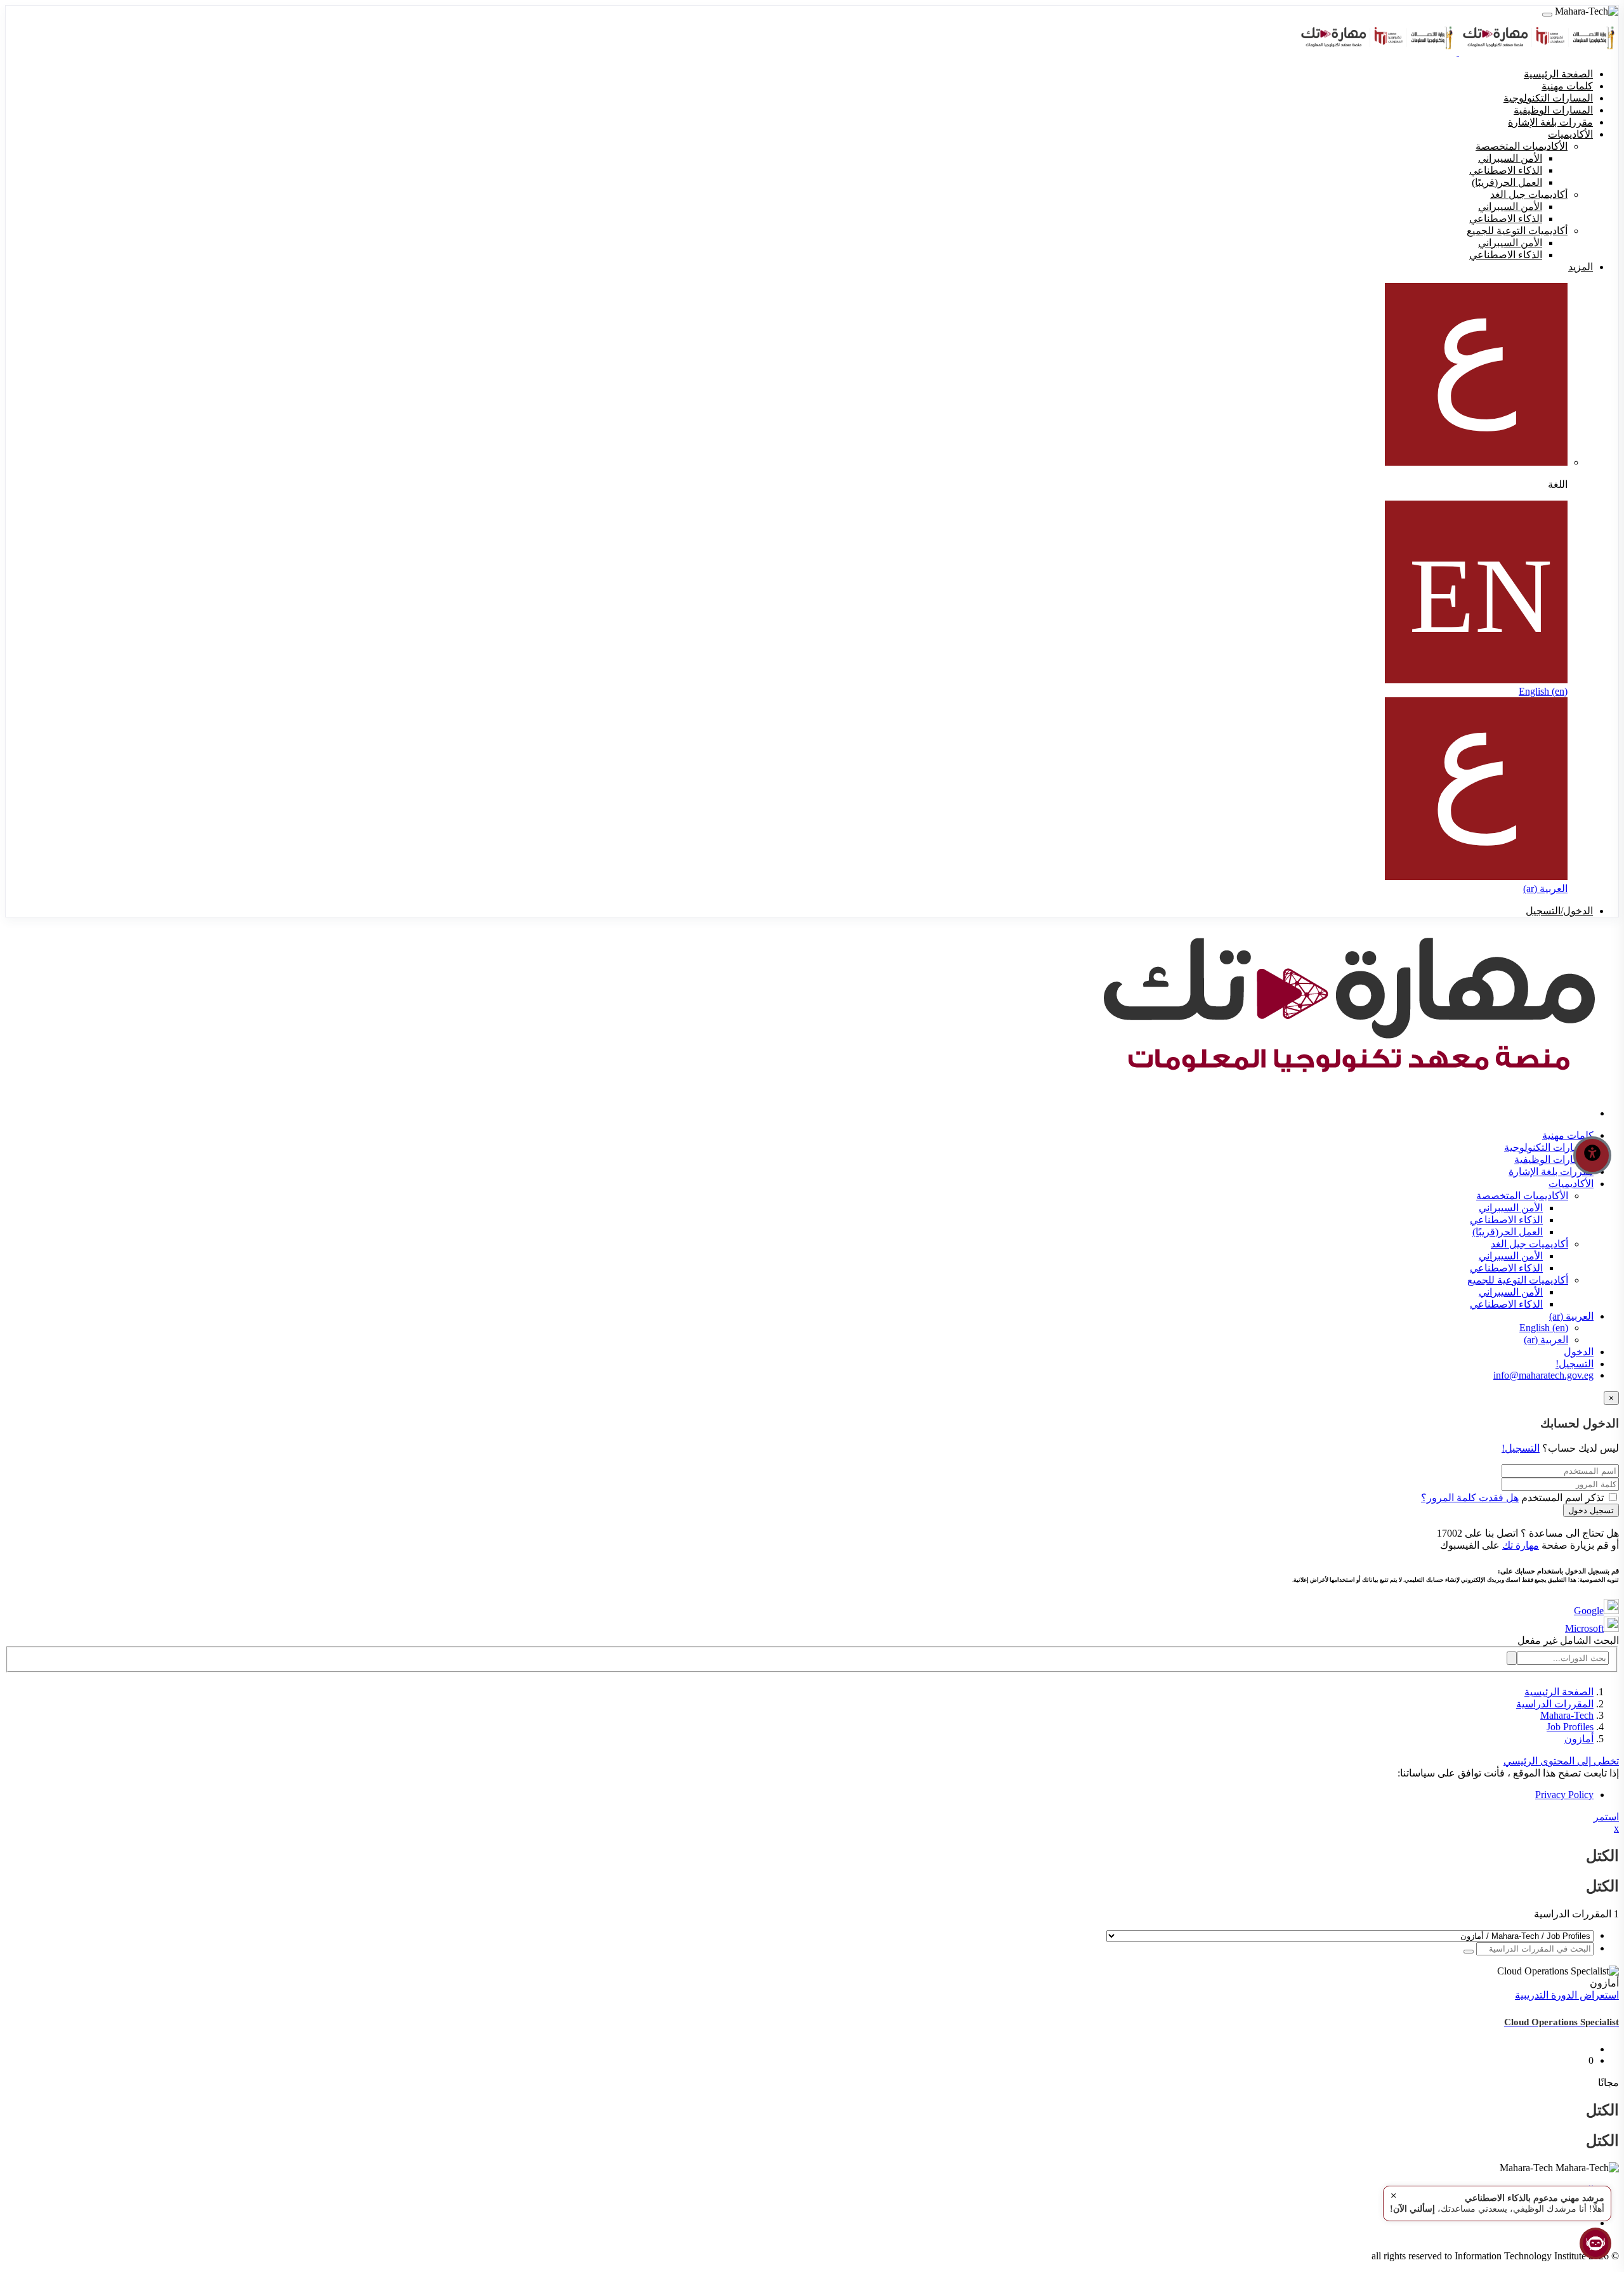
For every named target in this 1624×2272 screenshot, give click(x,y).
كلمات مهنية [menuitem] (1567, 86)
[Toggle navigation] (1547, 15)
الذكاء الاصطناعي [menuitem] (1506, 170)
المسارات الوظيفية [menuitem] (1553, 110)
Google (1589, 1611)
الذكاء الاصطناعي (1506, 1220)
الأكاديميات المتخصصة (1522, 1196)
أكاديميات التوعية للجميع (1518, 1280)
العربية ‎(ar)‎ (1545, 889)
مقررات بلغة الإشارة (1551, 1172)
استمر (1606, 1817)
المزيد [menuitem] (1581, 267)
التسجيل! (1575, 1364)
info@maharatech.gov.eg (1543, 1375)
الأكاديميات (1571, 1184)
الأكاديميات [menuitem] (1570, 134)
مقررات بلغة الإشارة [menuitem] (1550, 122)
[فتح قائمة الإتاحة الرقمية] (1592, 1155)
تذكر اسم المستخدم (1562, 1498)
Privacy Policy (1564, 1795)
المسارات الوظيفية (1554, 1159)
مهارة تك (1521, 1545)
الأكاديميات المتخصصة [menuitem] (1522, 146)
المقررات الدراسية (1555, 1704)
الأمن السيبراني (1511, 1208)
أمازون (1579, 1739)
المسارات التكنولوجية (1549, 1147)
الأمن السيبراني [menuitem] (1510, 158)
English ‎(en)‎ (1543, 691)
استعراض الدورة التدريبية (1567, 1995)
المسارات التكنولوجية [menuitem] (1548, 98)
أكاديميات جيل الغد (1529, 1244)
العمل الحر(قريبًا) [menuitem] (1507, 182)
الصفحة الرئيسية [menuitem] (1558, 74)
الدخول (1579, 1352)
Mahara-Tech (1567, 1715)
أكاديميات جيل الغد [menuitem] (1529, 194)
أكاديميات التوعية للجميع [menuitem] (1517, 231)
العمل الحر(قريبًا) (1508, 1232)
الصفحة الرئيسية (1559, 1692)
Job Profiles (1570, 1727)
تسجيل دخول (1591, 1510)
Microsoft (1584, 1628)
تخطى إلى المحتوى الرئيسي (1561, 1761)
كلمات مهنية (1568, 1135)
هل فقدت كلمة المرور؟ (1470, 1498)
